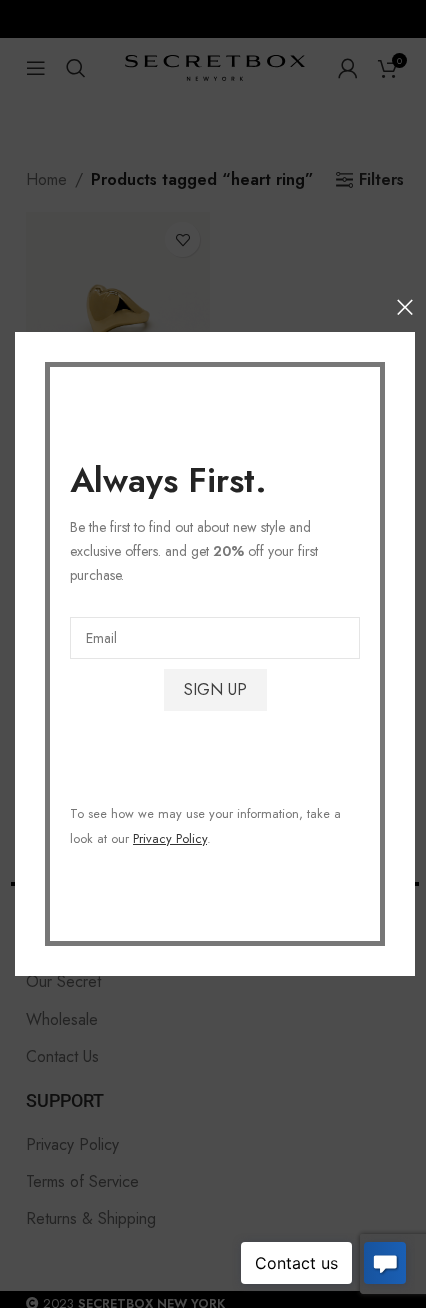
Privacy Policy (170, 838)
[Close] (405, 307)
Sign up (215, 689)
